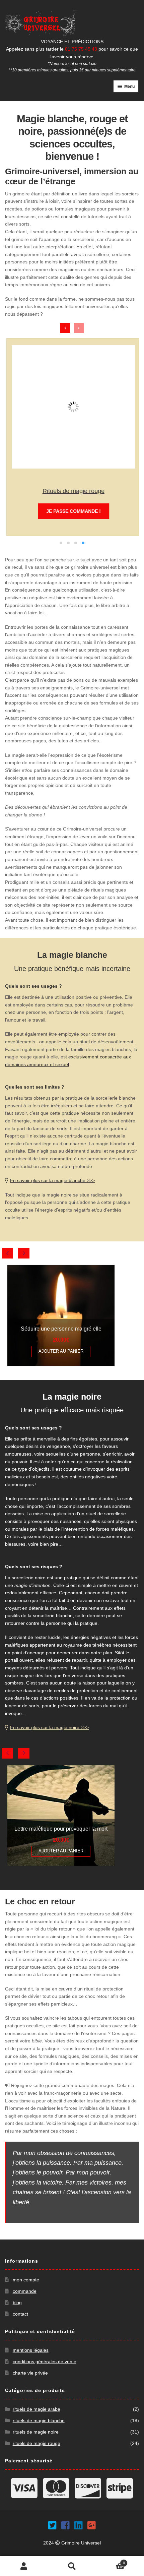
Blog (17, 2303)
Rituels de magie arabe (37, 2409)
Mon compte (26, 2280)
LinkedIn (77, 2524)
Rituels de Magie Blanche (39, 2420)
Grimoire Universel (81, 2543)
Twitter (51, 2524)
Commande (25, 2291)
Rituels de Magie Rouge (72, 491)
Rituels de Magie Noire (36, 2432)
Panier (111, 2561)
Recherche (72, 2566)
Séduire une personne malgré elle (61, 1329)
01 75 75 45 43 (81, 49)
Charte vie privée (30, 2373)
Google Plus (90, 2524)
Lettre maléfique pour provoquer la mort (61, 1829)
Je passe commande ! (72, 511)
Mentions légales (31, 2350)
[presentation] (65, 328)
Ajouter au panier (61, 1351)
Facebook (64, 2524)
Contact (20, 2314)
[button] (61, 543)
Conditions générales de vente (45, 2362)
